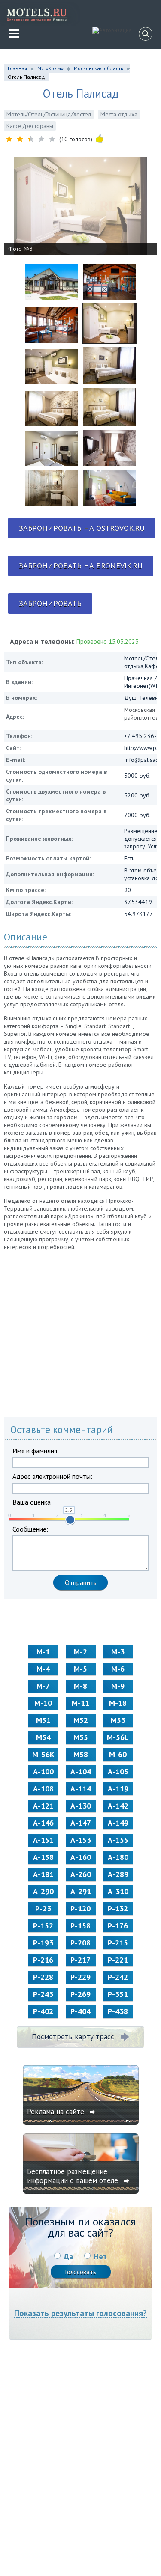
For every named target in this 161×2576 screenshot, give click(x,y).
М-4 (43, 1669)
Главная (17, 68)
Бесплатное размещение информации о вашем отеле (74, 2176)
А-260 (81, 1874)
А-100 (43, 1771)
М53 (118, 1720)
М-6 (118, 1669)
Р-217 (80, 1960)
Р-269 (80, 1994)
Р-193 (43, 1943)
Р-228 (43, 1977)
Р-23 (43, 1908)
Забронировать (50, 603)
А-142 (118, 1806)
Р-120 (80, 1908)
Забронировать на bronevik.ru (81, 566)
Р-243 (43, 1994)
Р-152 (43, 1926)
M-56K (43, 1754)
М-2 (80, 1652)
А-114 (81, 1789)
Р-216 (43, 1960)
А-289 (118, 1874)
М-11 (80, 1703)
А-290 (43, 1891)
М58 (81, 1754)
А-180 (118, 1857)
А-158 (43, 1857)
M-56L (118, 1737)
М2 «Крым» (50, 68)
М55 (81, 1737)
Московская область (99, 68)
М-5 (80, 1669)
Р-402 (43, 2011)
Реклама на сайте (57, 2112)
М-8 (80, 1686)
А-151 (43, 1840)
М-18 (118, 1703)
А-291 (81, 1891)
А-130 (81, 1806)
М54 (43, 1737)
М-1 (43, 1652)
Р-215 (118, 1943)
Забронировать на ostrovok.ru (82, 528)
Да (68, 2256)
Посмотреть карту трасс (73, 2037)
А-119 (118, 1789)
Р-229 (80, 1977)
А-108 (43, 1789)
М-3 (118, 1652)
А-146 (43, 1823)
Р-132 (118, 1908)
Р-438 (118, 2011)
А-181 (43, 1874)
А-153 (81, 1840)
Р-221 (118, 1960)
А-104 (81, 1771)
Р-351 (118, 1994)
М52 (81, 1720)
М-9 (118, 1686)
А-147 (81, 1823)
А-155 (118, 1840)
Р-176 (118, 1926)
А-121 (43, 1806)
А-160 (81, 1857)
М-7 (43, 1686)
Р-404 (80, 2011)
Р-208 (80, 1943)
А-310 (118, 1891)
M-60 (118, 1754)
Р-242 (118, 1977)
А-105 (118, 1771)
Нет (100, 2256)
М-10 (43, 1703)
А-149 (118, 1823)
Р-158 (80, 1926)
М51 (43, 1720)
